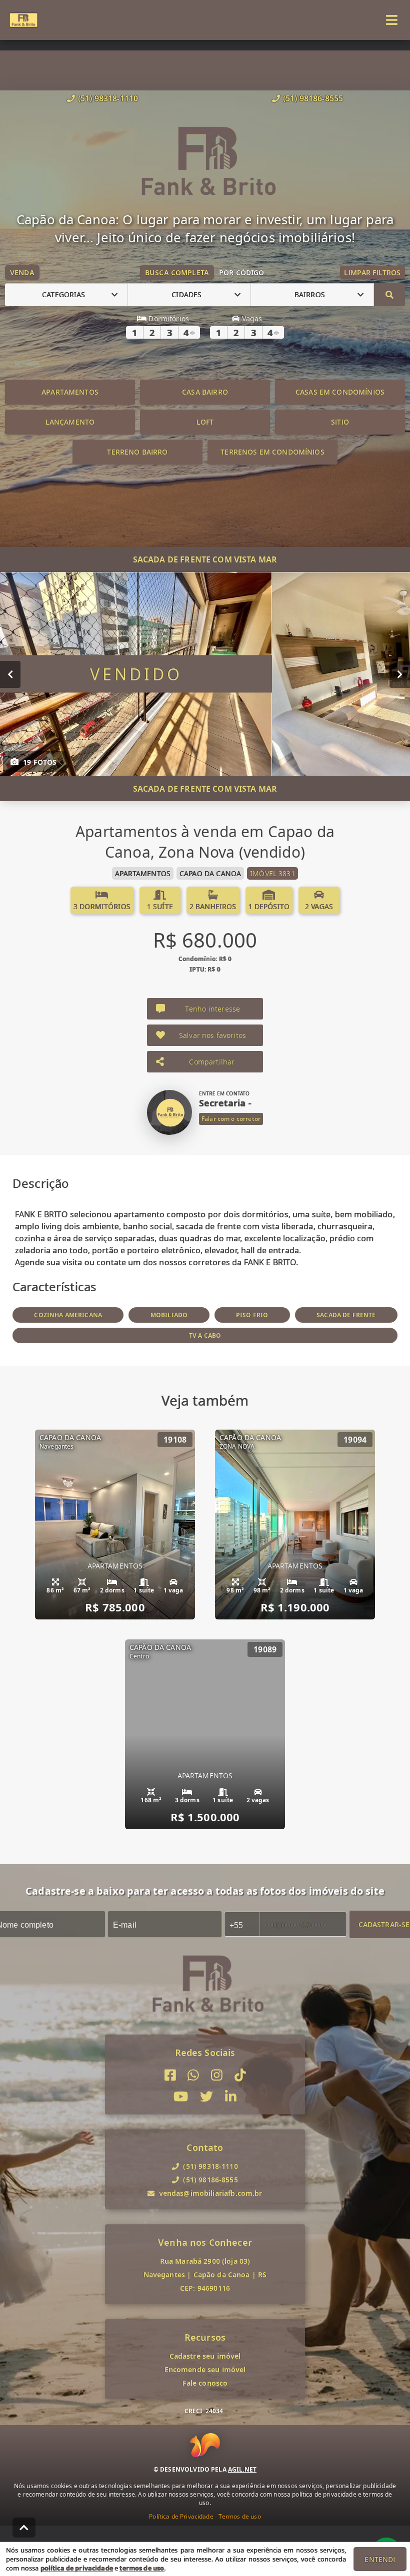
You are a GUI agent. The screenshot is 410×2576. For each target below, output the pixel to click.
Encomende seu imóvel (205, 2369)
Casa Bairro (205, 392)
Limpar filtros (372, 272)
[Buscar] (389, 295)
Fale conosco (205, 2383)
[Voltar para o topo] (24, 2528)
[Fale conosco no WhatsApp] (193, 2075)
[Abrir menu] (392, 20)
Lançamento (70, 422)
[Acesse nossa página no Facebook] (170, 2075)
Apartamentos (70, 392)
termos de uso (142, 2568)
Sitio (340, 422)
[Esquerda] (10, 674)
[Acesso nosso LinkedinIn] (231, 2097)
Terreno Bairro (137, 452)
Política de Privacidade (181, 2516)
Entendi (380, 2559)
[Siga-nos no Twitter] (206, 2097)
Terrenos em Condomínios (272, 452)
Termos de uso (240, 2516)
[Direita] (400, 674)
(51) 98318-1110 (108, 98)
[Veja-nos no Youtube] (181, 2097)
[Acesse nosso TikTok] (240, 2075)
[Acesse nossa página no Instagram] (217, 2075)
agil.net (242, 2469)
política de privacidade (77, 2568)
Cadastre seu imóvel (205, 2356)
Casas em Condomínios (340, 392)
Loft (205, 422)
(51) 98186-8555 (313, 98)
